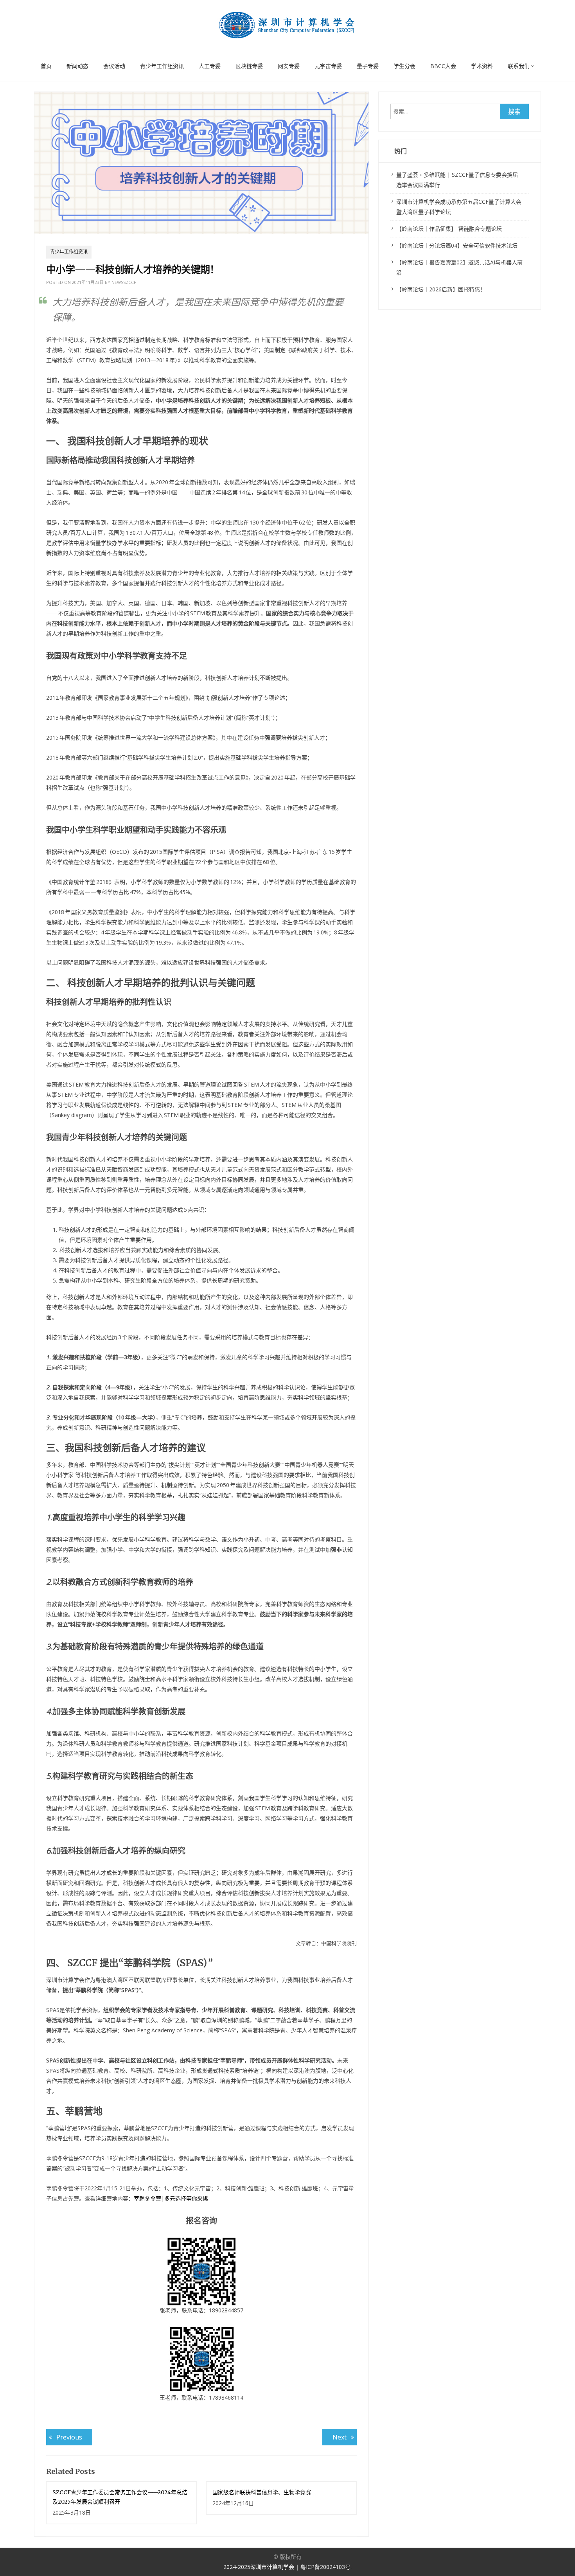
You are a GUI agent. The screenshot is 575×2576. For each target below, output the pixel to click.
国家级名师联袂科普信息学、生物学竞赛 (262, 2492)
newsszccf (124, 282)
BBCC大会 (443, 66)
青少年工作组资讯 (162, 66)
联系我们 (519, 66)
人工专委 (210, 66)
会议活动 (114, 66)
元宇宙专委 (328, 66)
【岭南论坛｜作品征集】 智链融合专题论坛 (449, 229)
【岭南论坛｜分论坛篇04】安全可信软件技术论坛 (457, 245)
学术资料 (482, 66)
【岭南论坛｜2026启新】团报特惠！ (441, 289)
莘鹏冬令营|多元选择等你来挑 (171, 2198)
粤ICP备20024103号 (325, 2567)
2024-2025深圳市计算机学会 (260, 2567)
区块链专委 (249, 66)
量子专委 (368, 66)
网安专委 (289, 66)
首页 (46, 66)
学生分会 (404, 66)
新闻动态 (77, 66)
